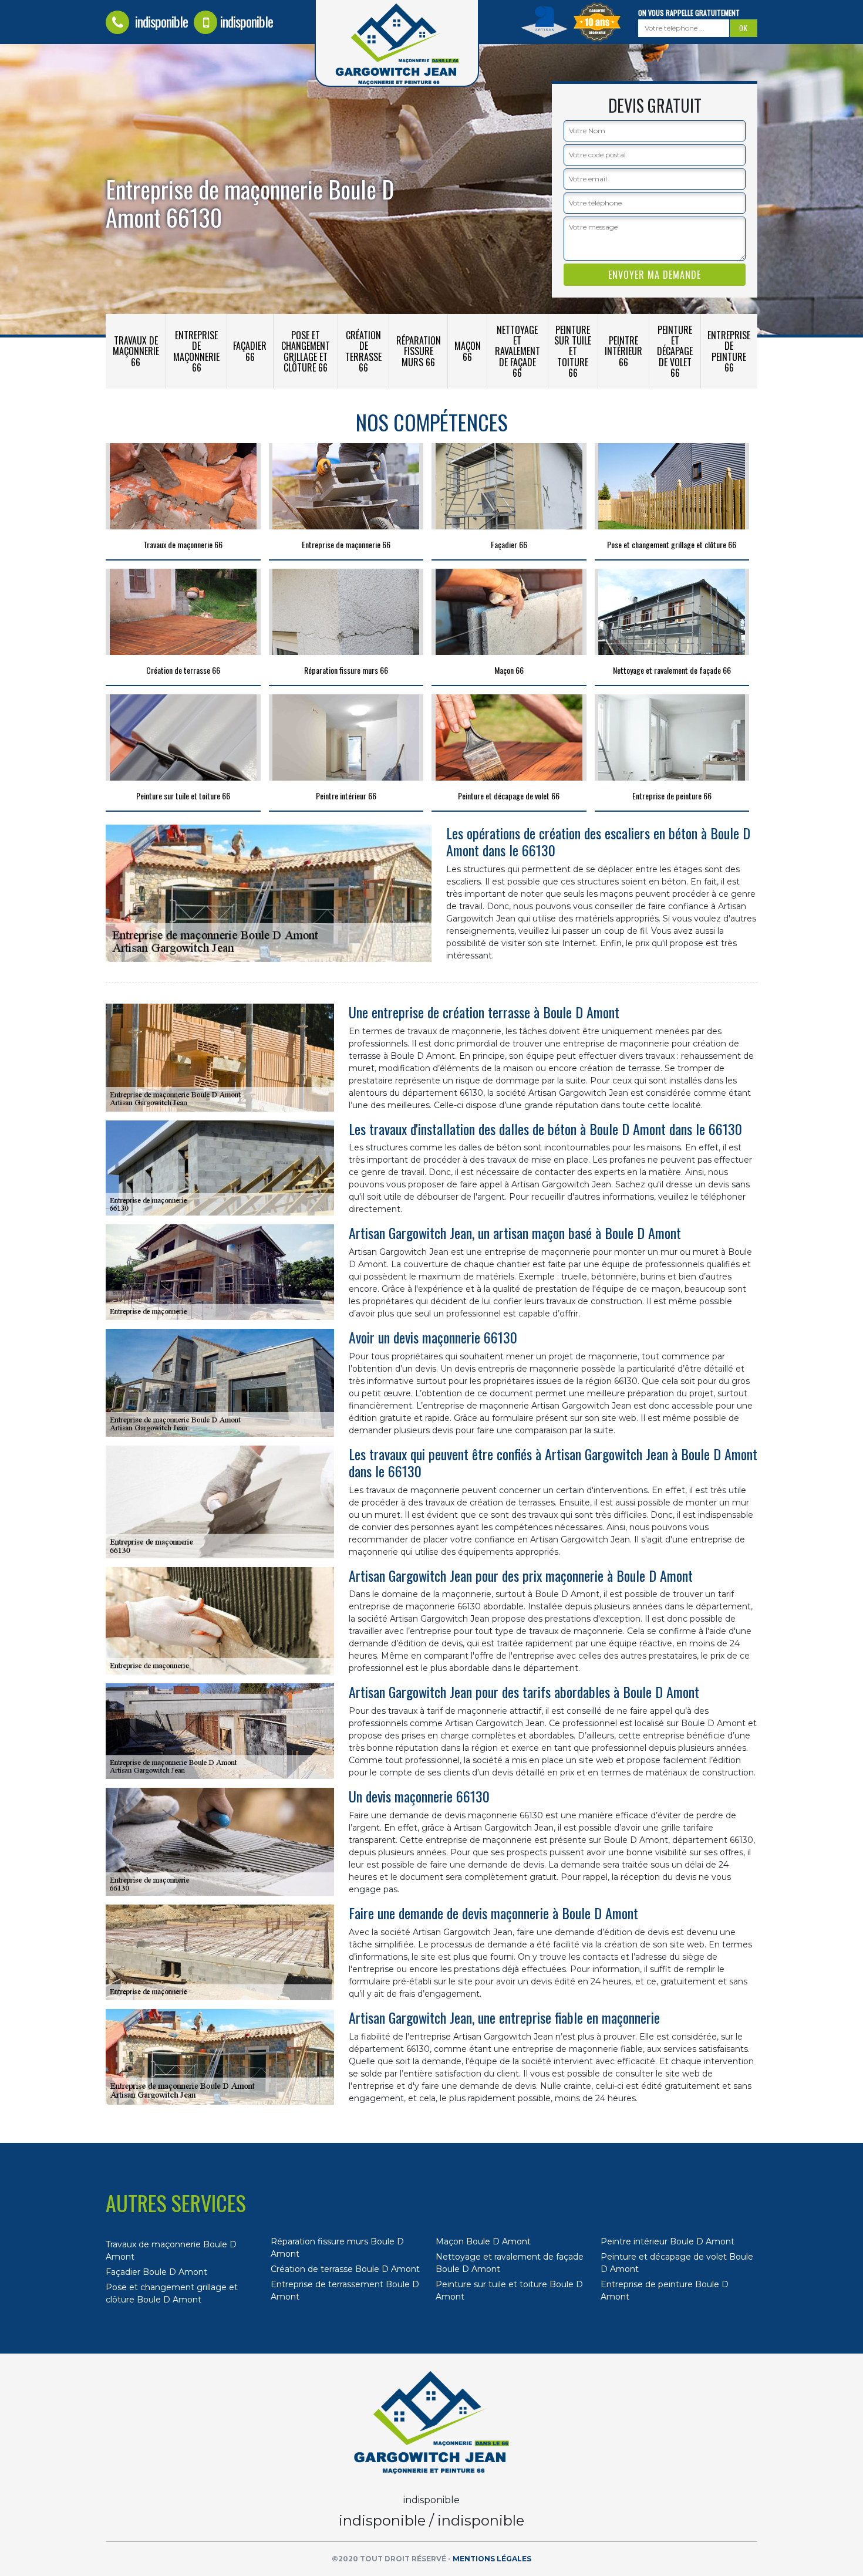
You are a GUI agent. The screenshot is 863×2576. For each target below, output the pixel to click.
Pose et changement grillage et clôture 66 (306, 351)
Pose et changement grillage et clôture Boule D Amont (172, 2293)
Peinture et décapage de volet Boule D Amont (677, 2263)
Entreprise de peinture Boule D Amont (665, 2290)
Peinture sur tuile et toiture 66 (573, 351)
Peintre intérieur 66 (623, 351)
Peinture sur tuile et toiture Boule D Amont (509, 2290)
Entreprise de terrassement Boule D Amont (345, 2290)
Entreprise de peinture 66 (729, 351)
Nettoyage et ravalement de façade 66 (518, 351)
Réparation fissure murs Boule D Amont (337, 2248)
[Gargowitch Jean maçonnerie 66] (431, 2423)
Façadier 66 (250, 351)
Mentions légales (492, 2559)
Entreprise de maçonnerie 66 (196, 351)
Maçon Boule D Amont (483, 2241)
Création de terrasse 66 (363, 351)
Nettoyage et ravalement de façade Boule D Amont (510, 2263)
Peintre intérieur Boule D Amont (668, 2241)
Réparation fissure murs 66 (419, 351)
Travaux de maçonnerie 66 (136, 351)
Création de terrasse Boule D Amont (345, 2269)
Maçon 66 (468, 351)
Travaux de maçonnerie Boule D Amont (171, 2251)
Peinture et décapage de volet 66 (675, 351)
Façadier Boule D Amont (156, 2272)
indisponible (160, 21)
